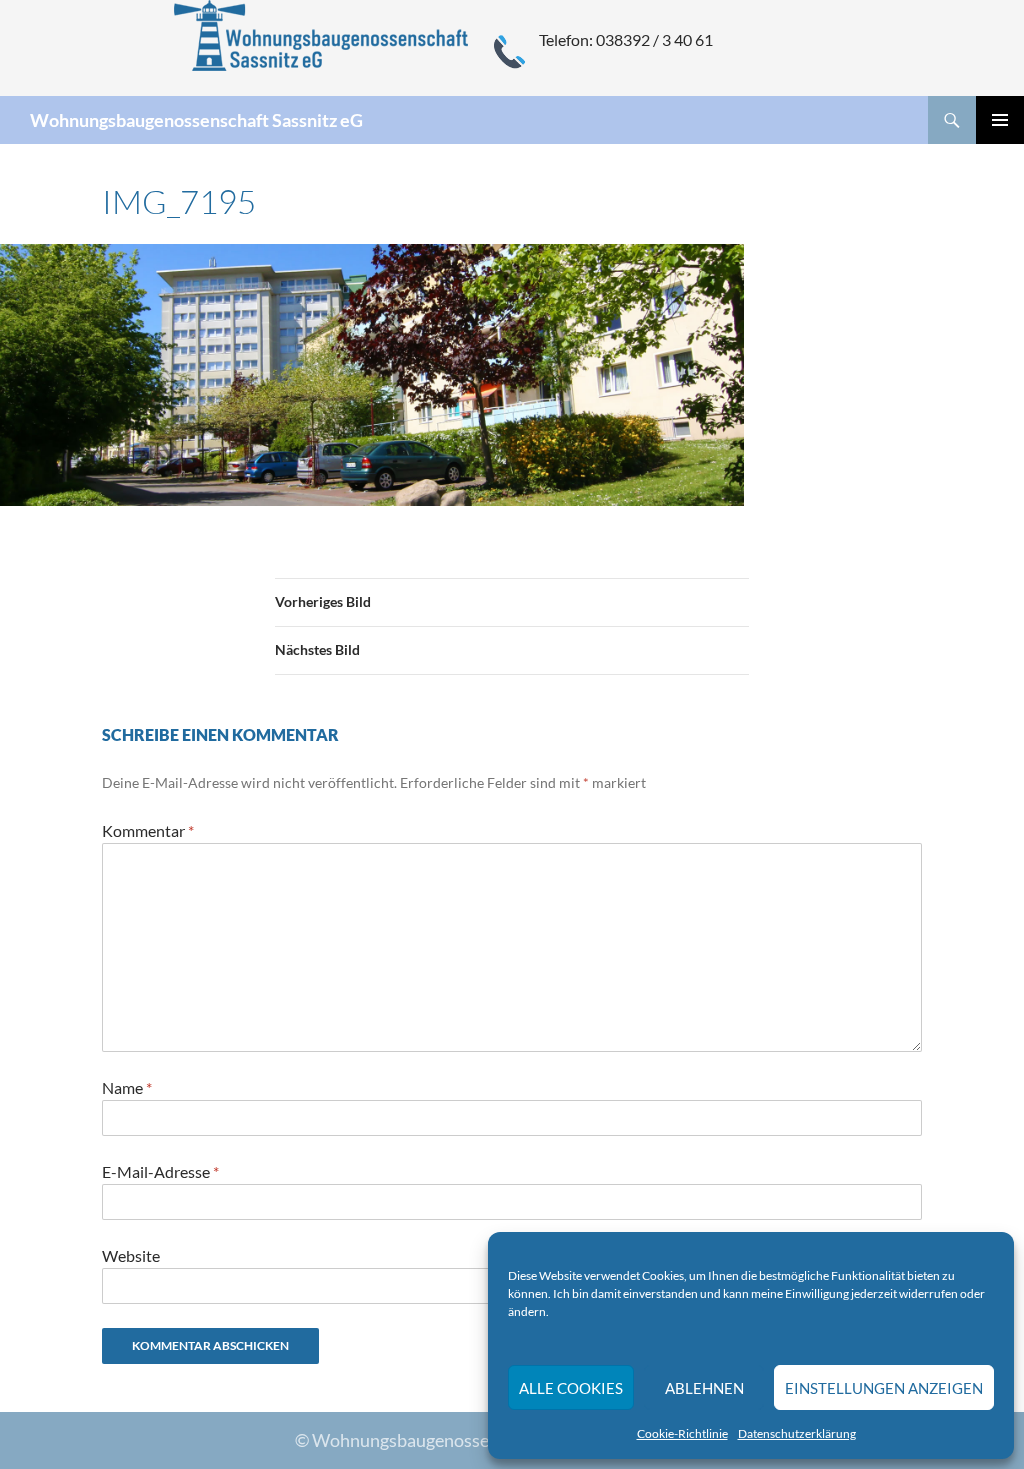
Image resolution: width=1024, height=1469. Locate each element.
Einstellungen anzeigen (884, 1388)
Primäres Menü (1000, 120)
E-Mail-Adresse (160, 1171)
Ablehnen (704, 1388)
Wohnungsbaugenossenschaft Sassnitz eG (196, 120)
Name (127, 1087)
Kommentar (148, 830)
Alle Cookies (571, 1388)
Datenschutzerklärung (797, 1433)
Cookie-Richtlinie (682, 1433)
